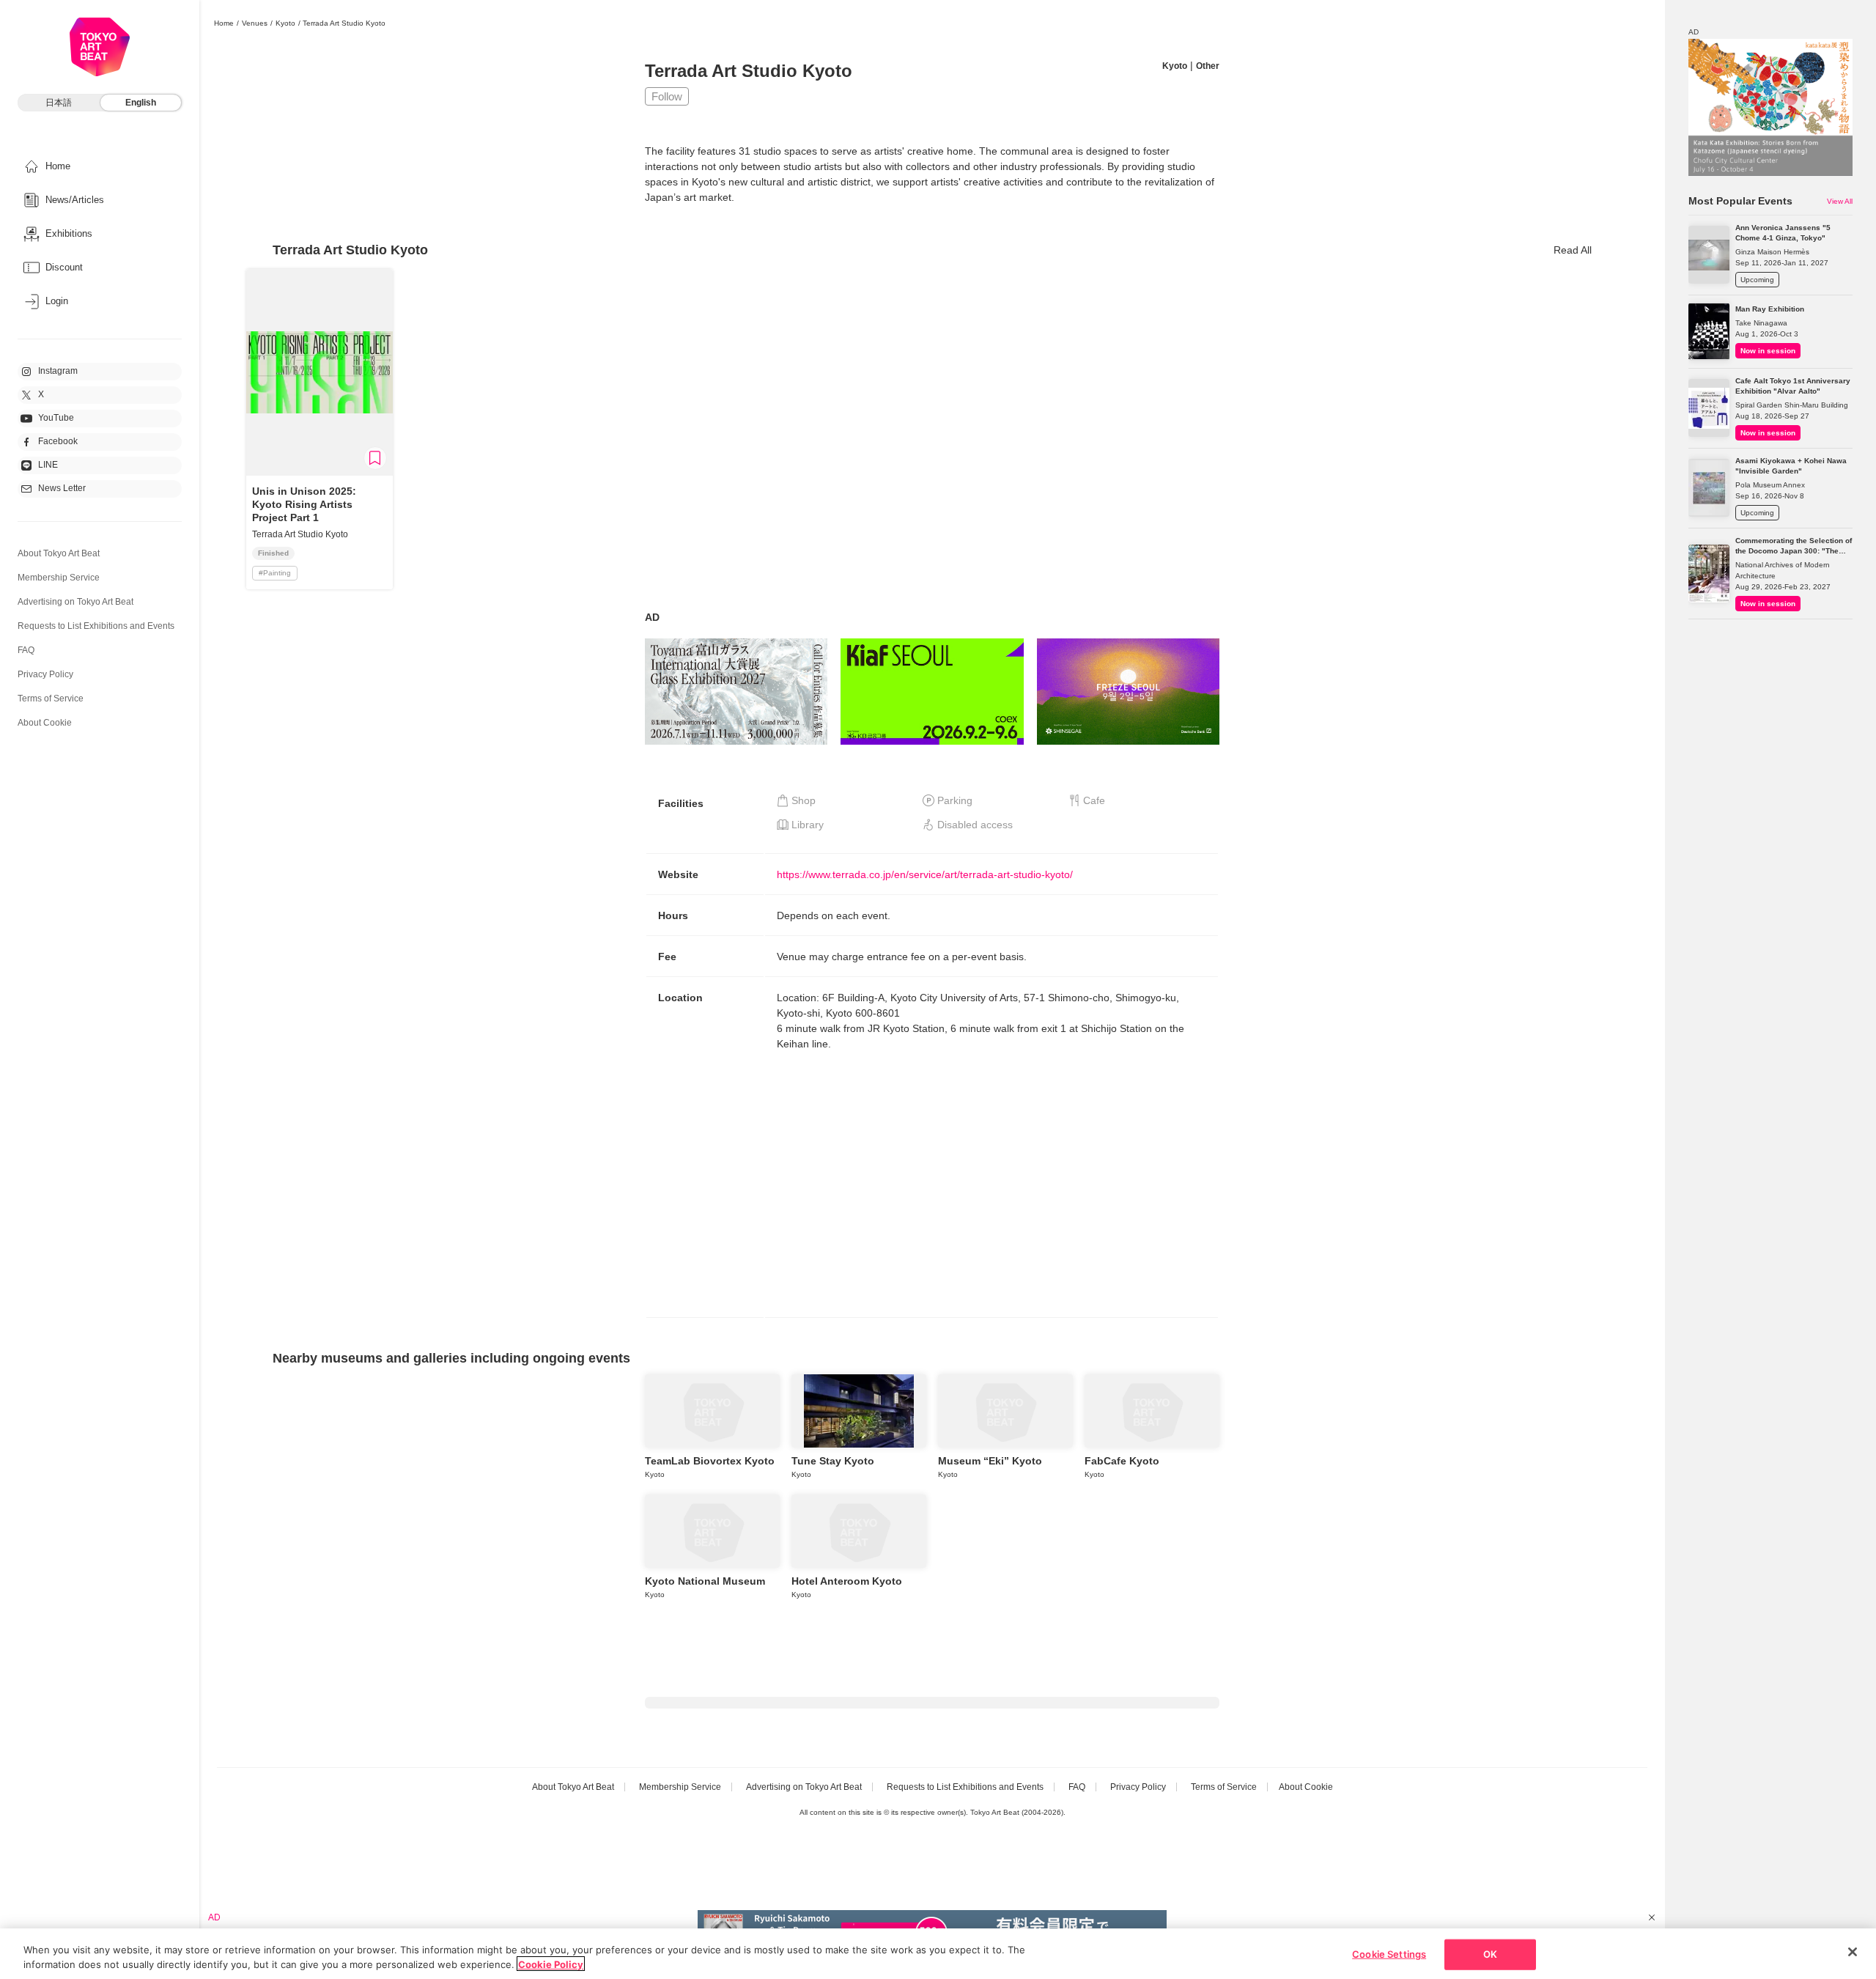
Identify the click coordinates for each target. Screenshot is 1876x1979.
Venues (255, 23)
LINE (48, 465)
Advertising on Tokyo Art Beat (75, 602)
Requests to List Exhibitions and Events (96, 626)
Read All (1573, 250)
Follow (667, 96)
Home (224, 23)
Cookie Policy (551, 1964)
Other (1208, 66)
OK (1490, 1954)
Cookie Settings (1389, 1954)
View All (1840, 201)
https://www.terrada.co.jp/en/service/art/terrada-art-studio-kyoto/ (925, 874)
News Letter (62, 488)
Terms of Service (51, 699)
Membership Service (59, 578)
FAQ (26, 650)
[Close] (1853, 1952)
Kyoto (285, 23)
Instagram (58, 371)
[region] (938, 1954)
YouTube (56, 418)
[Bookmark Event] (375, 458)
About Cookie (45, 723)
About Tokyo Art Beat (59, 553)
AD (652, 617)
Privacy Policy (45, 674)
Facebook (58, 441)
